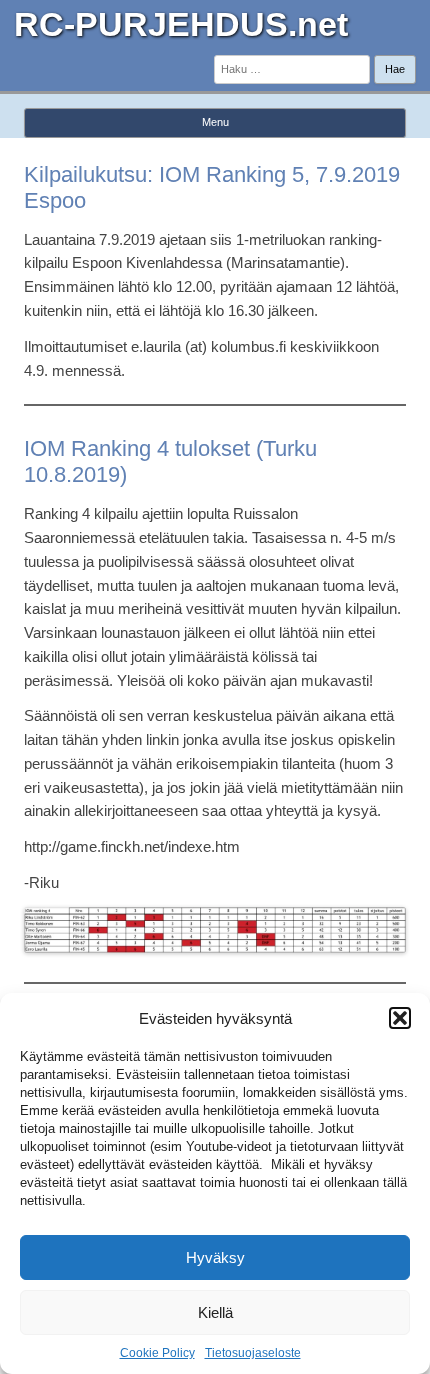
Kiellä (215, 1312)
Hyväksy (215, 1257)
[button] (400, 1018)
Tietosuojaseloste (253, 1353)
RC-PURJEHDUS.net (181, 24)
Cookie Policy (157, 1353)
